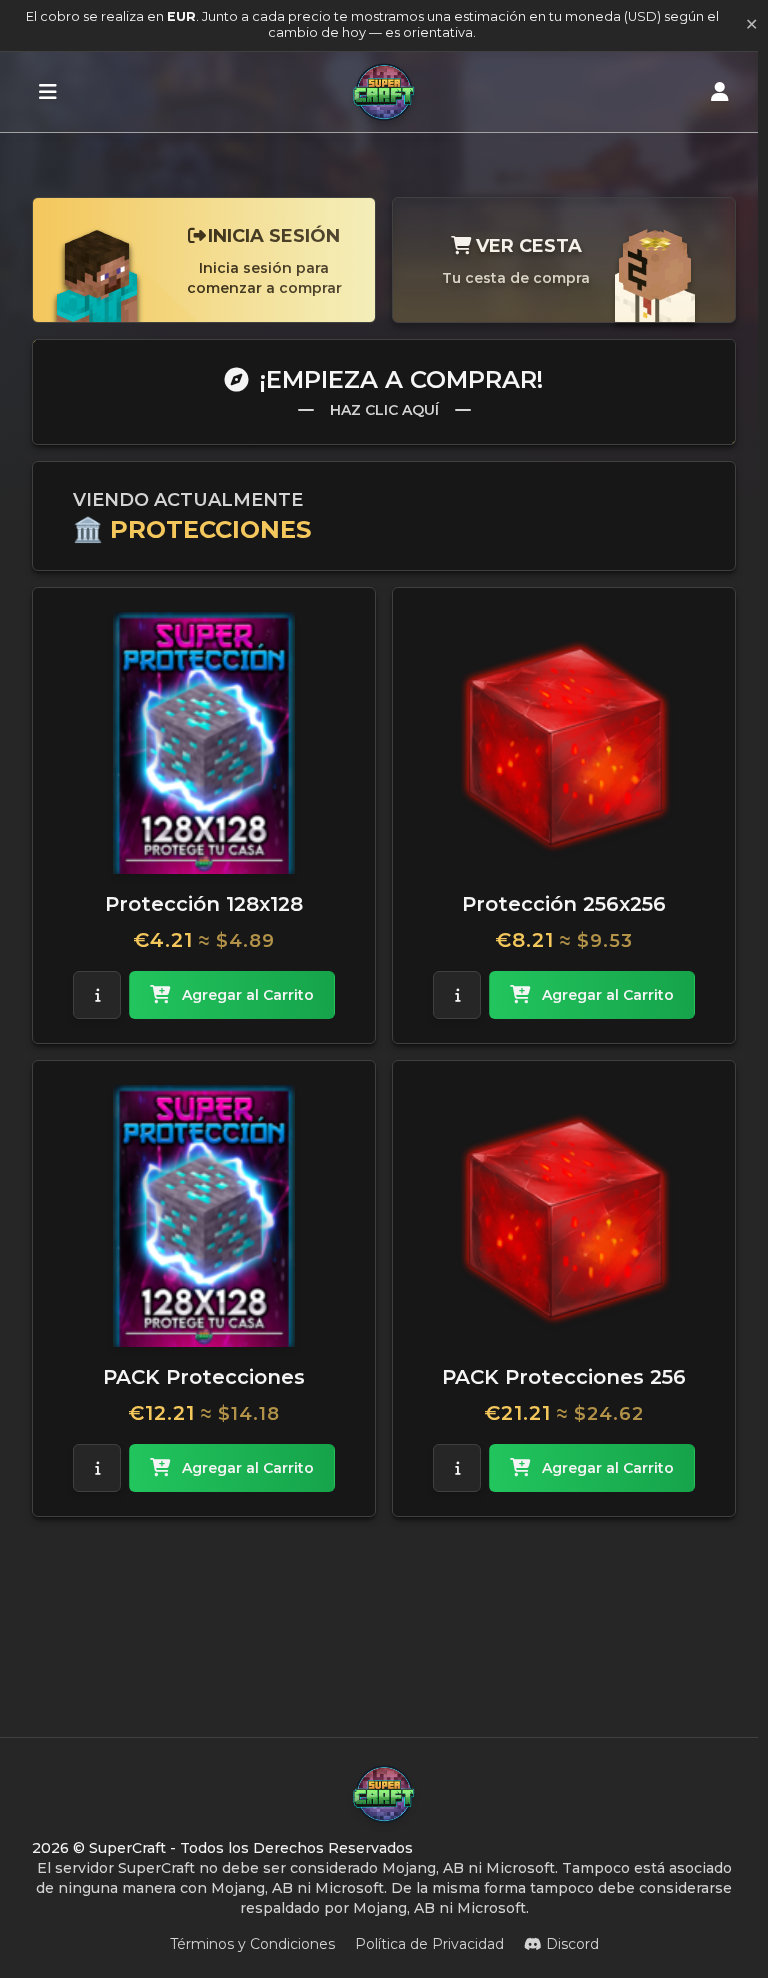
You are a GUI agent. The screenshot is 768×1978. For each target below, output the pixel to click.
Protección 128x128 (204, 904)
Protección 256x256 (564, 904)
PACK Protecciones (204, 1377)
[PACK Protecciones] (204, 1216)
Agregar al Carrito (248, 995)
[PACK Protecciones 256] (564, 1216)
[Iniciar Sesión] (720, 92)
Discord (572, 1944)
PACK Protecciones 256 (564, 1377)
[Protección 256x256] (564, 743)
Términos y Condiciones (252, 1944)
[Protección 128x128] (204, 743)
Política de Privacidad (429, 1944)
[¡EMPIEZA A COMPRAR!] (48, 92)
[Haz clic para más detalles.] (97, 995)
